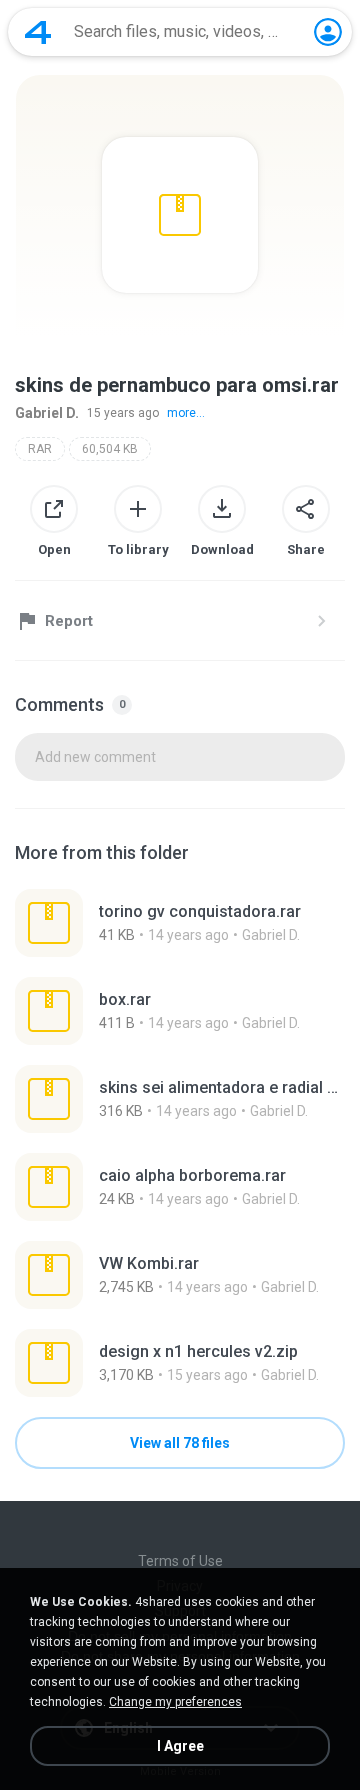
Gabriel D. (47, 413)
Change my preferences (175, 1702)
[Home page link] (38, 32)
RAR (40, 449)
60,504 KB (110, 449)
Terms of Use (180, 1561)
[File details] (180, 923)
